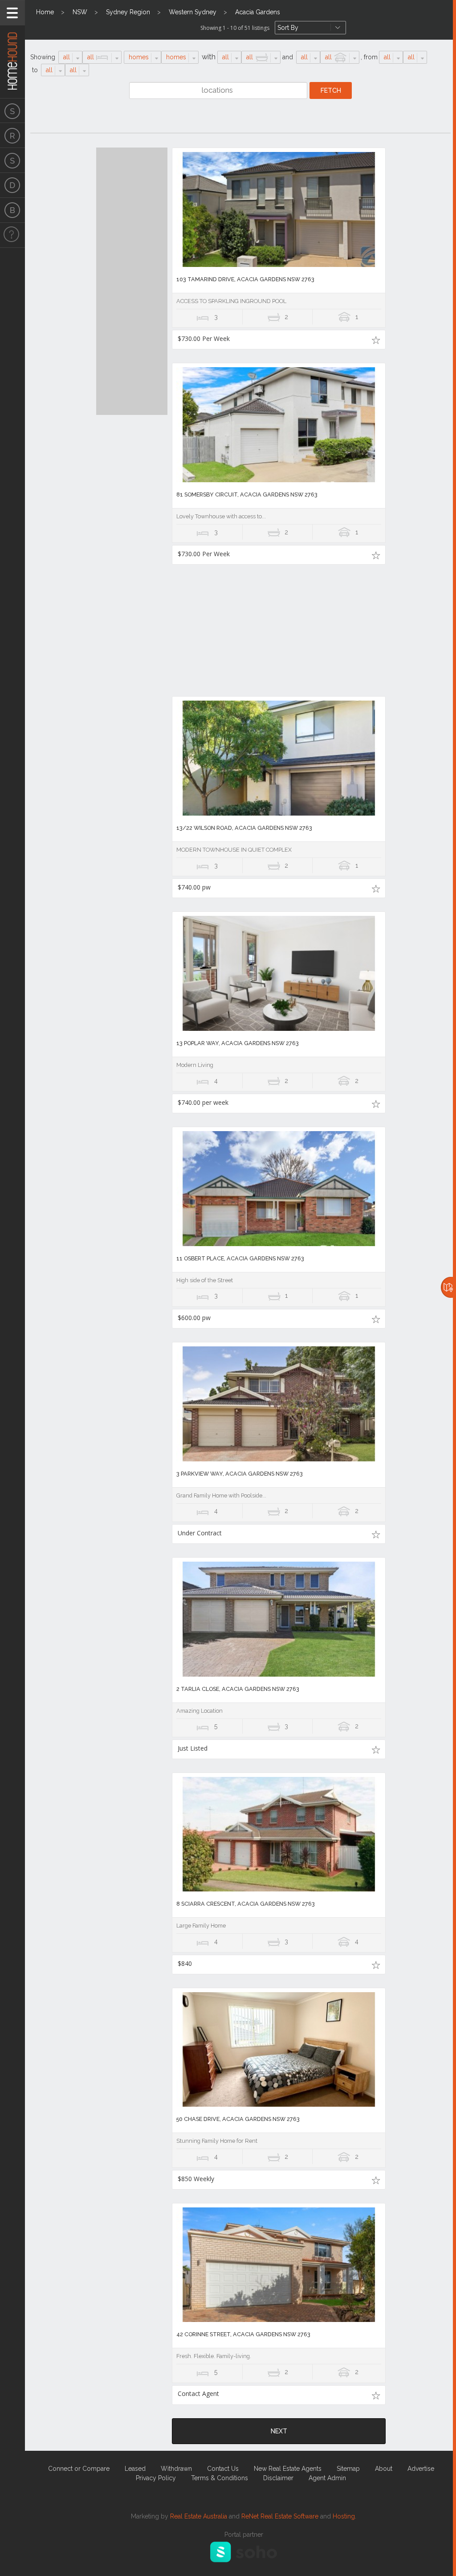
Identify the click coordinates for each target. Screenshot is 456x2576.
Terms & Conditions (220, 2478)
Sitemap (348, 2469)
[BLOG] (12, 210)
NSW (80, 12)
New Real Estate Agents (288, 2469)
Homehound (12, 49)
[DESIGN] (12, 185)
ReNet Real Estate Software (280, 2516)
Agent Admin (327, 2478)
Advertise (421, 2469)
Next (279, 2431)
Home (45, 12)
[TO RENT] (12, 135)
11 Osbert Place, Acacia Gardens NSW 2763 (240, 1258)
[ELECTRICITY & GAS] (12, 235)
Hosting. (344, 2516)
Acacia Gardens (258, 12)
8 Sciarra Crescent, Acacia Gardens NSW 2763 (246, 1904)
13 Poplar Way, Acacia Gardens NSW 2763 (238, 1043)
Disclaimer (278, 2478)
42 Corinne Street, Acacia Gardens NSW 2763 (243, 2334)
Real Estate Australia (199, 2516)
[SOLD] (12, 160)
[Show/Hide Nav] (12, 13)
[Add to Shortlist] (376, 340)
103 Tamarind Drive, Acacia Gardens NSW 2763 (245, 279)
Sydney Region (128, 12)
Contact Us (223, 2469)
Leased (135, 2469)
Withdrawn (176, 2469)
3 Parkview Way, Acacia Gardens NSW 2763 (240, 1474)
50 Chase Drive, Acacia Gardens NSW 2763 (238, 2119)
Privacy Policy (156, 2478)
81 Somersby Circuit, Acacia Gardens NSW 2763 (247, 494)
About (384, 2469)
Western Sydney (193, 12)
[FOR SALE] (12, 111)
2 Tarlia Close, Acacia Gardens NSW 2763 (238, 1689)
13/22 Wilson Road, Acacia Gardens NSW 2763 (244, 828)
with (209, 57)
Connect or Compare (79, 2469)
